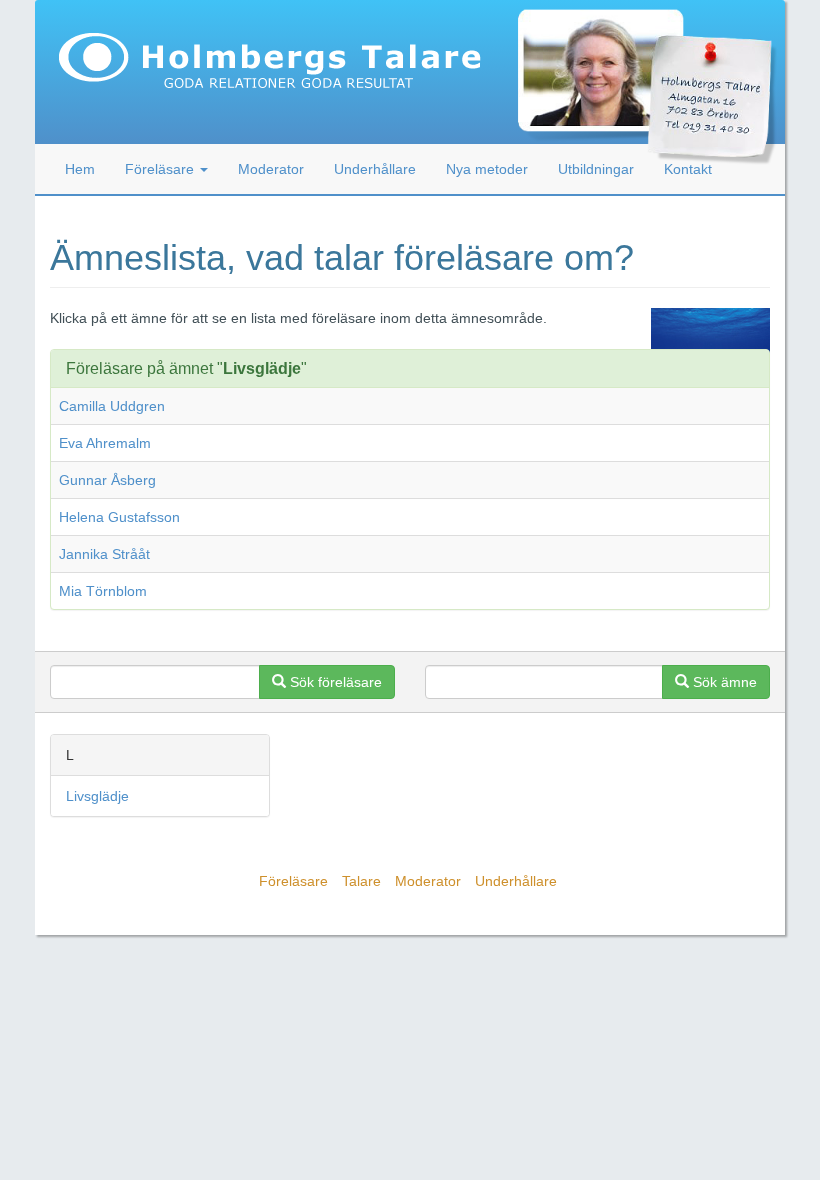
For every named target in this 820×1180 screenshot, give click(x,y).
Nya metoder (487, 169)
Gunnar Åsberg (107, 480)
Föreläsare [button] (161, 169)
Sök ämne (723, 682)
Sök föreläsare (334, 682)
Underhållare (375, 169)
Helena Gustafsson (119, 517)
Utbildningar (596, 169)
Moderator (271, 169)
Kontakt (688, 169)
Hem (80, 169)
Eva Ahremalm (105, 443)
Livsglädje (97, 796)
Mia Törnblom (103, 591)
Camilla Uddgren (112, 406)
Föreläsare (293, 881)
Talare (361, 881)
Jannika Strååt (104, 554)
